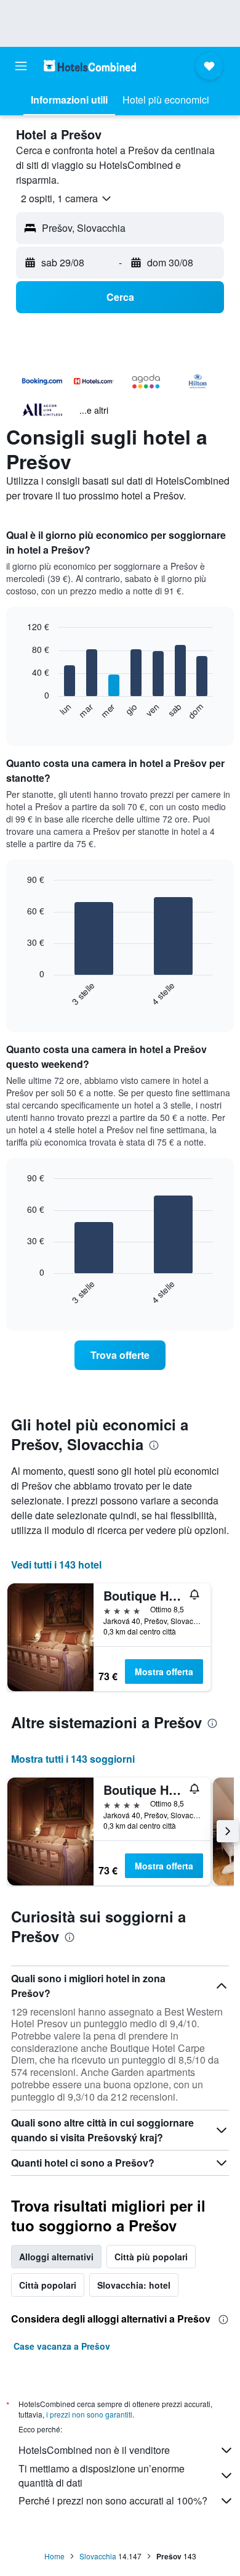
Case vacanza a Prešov (62, 2346)
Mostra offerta (164, 1672)
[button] (21, 66)
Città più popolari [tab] (151, 2257)
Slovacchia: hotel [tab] (134, 2285)
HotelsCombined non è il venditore (94, 2450)
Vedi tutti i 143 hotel (56, 1565)
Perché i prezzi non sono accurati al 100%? (113, 2500)
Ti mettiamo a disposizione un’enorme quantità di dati (102, 2476)
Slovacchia (98, 2556)
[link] (120, 1355)
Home (54, 2556)
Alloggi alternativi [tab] (56, 2257)
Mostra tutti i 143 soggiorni (73, 1759)
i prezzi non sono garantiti (89, 2414)
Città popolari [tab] (48, 2285)
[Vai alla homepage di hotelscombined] (90, 66)
